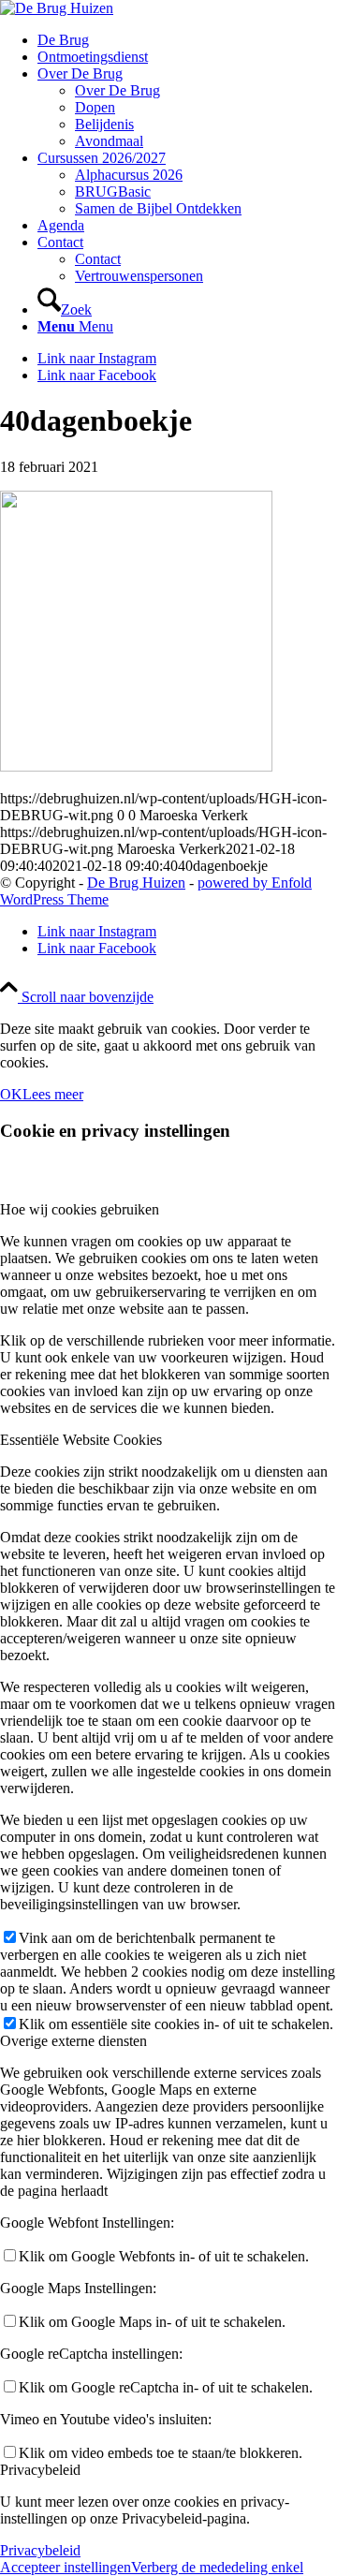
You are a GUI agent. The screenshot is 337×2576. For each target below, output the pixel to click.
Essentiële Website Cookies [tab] (81, 1440)
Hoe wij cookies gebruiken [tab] (80, 1209)
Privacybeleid (40, 2550)
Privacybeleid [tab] (40, 2470)
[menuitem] (187, 40)
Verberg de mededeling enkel (217, 2567)
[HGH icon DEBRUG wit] (57, 8)
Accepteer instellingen (66, 2567)
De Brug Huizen (136, 883)
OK (11, 1094)
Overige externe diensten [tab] (73, 2041)
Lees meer (53, 1094)
